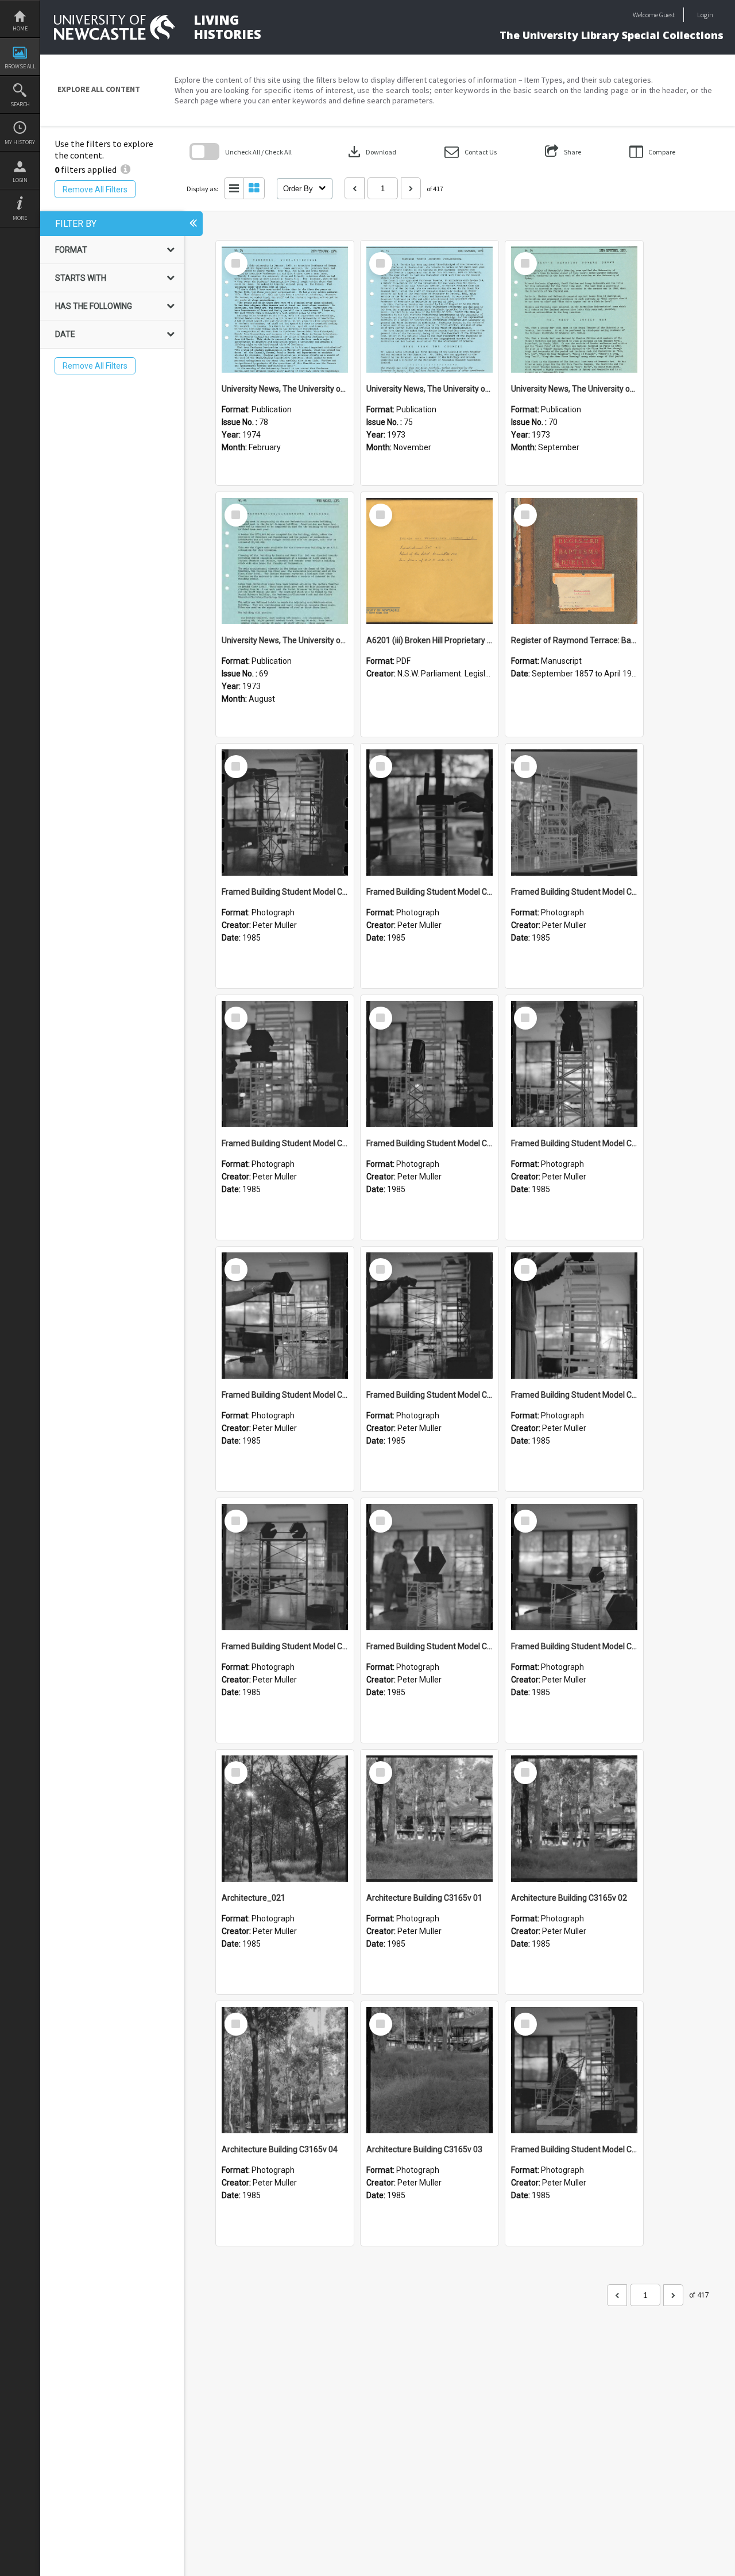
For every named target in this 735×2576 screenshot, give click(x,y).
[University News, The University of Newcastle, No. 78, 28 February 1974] (285, 310)
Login (20, 180)
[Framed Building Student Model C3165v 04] (285, 1567)
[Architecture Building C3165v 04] (285, 2070)
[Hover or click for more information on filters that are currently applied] (125, 169)
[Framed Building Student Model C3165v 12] (430, 813)
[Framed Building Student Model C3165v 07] (285, 1316)
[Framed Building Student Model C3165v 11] (574, 813)
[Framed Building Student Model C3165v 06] (430, 1316)
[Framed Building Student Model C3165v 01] (574, 2070)
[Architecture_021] (285, 1819)
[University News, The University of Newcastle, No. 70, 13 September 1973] (574, 310)
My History (20, 142)
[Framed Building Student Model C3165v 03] (430, 1567)
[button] (471, 152)
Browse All (20, 66)
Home (20, 28)
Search (20, 104)
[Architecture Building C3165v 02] (574, 1819)
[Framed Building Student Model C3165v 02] (574, 1567)
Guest (667, 15)
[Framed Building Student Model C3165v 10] (285, 1064)
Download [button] (371, 152)
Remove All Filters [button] (95, 189)
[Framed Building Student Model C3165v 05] (574, 1316)
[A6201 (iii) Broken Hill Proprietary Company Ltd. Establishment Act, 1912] (430, 561)
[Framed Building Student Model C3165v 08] (574, 1064)
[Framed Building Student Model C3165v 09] (430, 1064)
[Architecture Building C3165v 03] (430, 2070)
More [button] (20, 218)
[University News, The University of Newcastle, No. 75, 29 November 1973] (430, 310)
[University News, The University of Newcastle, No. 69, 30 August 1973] (285, 561)
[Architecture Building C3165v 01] (430, 1819)
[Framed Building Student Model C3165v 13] (285, 813)
